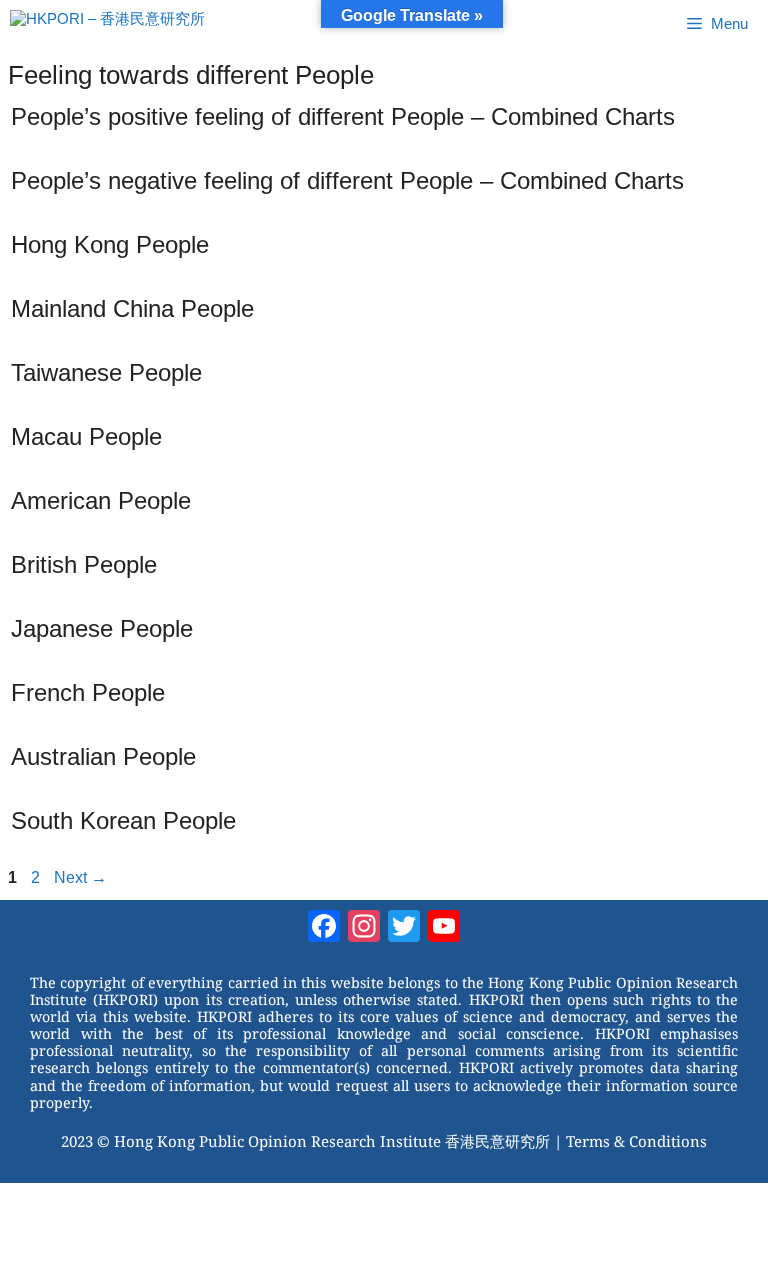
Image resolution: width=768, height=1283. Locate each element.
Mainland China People (132, 308)
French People (88, 692)
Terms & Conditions (636, 1141)
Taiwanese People (106, 372)
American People (101, 500)
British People (84, 564)
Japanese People (102, 628)
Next (80, 877)
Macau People (86, 436)
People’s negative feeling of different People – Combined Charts (347, 180)
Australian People (103, 756)
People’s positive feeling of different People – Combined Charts (343, 116)
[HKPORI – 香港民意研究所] (107, 24)
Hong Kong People (110, 244)
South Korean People (123, 820)
